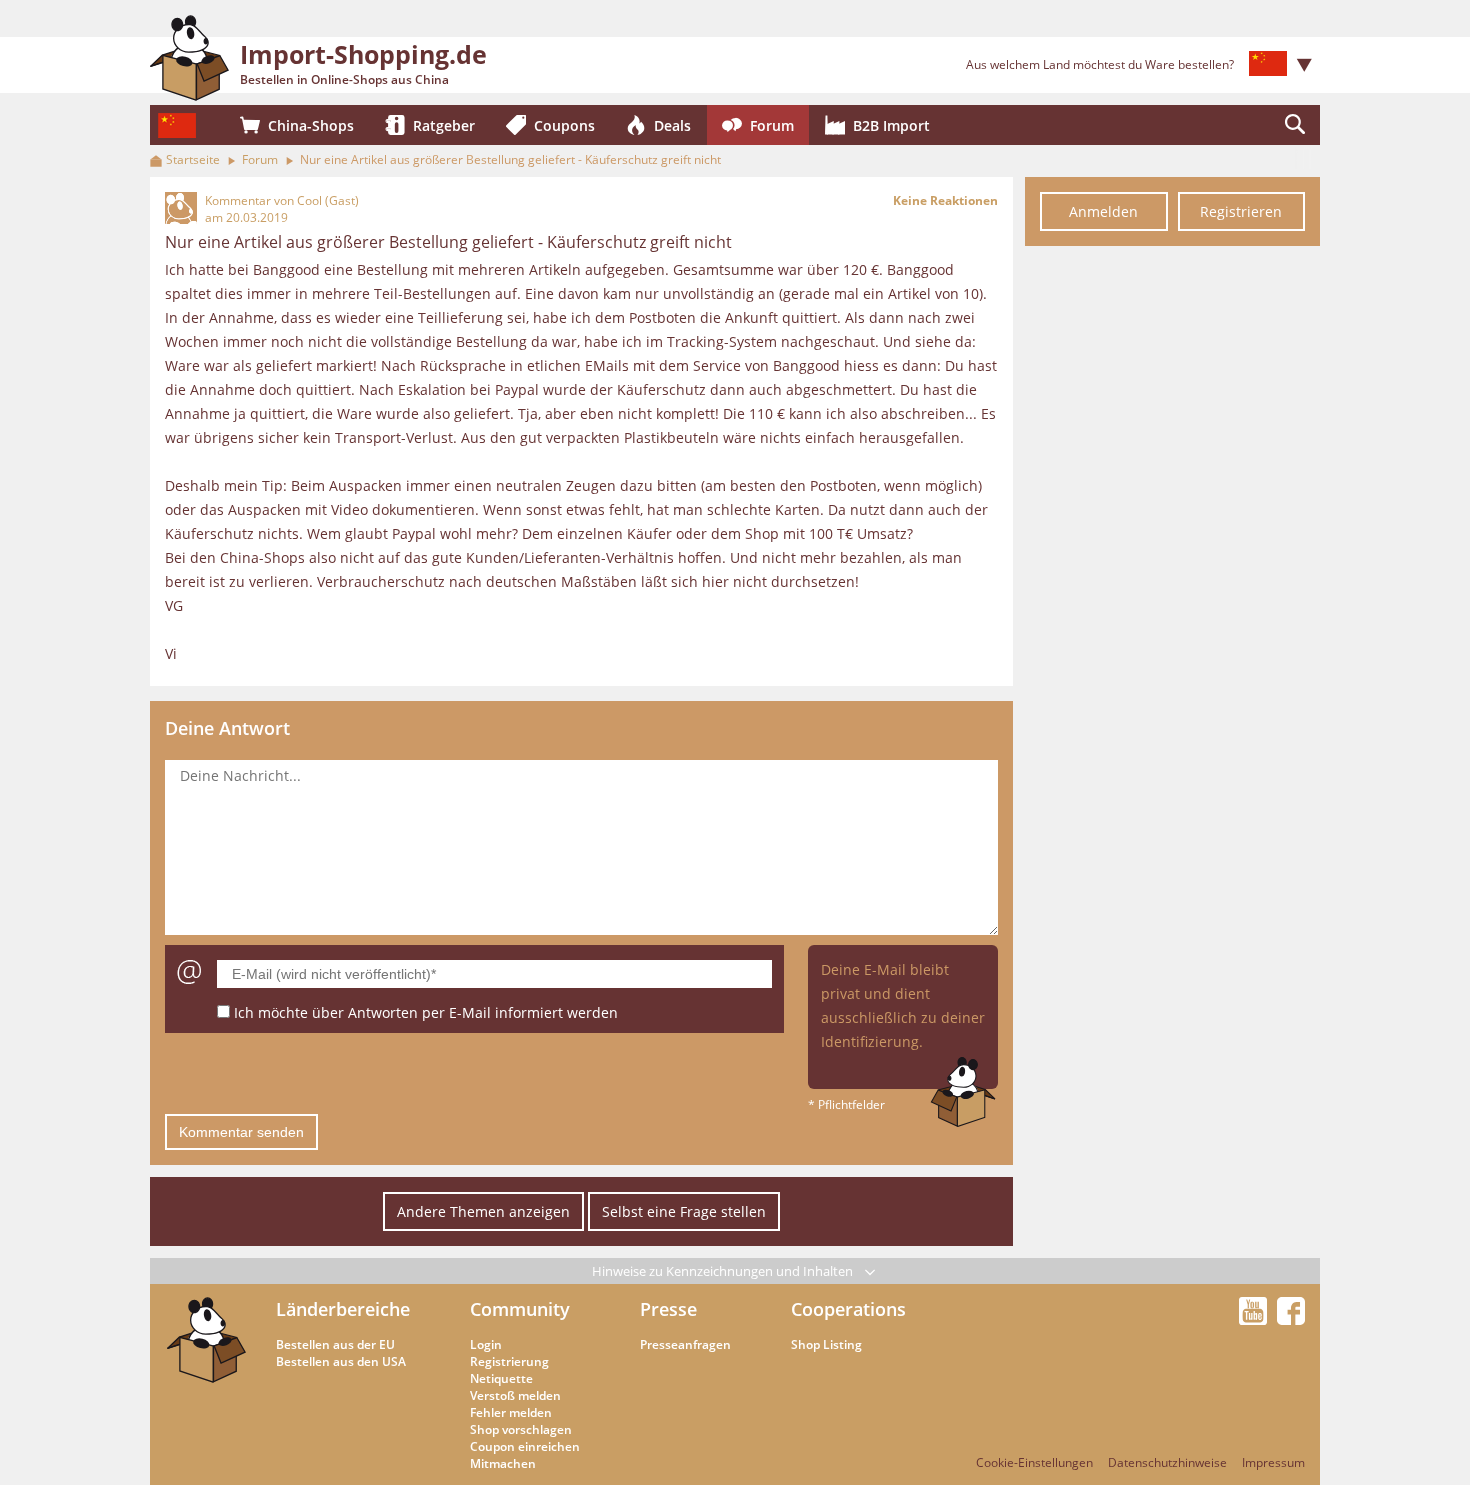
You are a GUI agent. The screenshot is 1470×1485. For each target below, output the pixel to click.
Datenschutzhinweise (1167, 1462)
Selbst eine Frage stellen (684, 1211)
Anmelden (1103, 211)
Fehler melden (511, 1412)
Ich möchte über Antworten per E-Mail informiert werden (426, 1012)
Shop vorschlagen (521, 1429)
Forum (260, 159)
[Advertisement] (1172, 558)
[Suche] (1295, 125)
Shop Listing (826, 1344)
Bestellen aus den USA (341, 1361)
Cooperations (848, 1309)
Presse (668, 1309)
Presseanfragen (685, 1344)
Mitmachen (503, 1463)
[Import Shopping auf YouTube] (1256, 1319)
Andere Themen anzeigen (483, 1211)
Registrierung (509, 1361)
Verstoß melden (515, 1395)
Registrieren (1241, 211)
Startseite (193, 159)
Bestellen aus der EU (335, 1344)
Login (486, 1344)
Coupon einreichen (525, 1446)
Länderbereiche (343, 1309)
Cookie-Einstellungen (1034, 1462)
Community (520, 1309)
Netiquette (501, 1378)
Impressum (1273, 1462)
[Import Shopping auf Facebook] (1291, 1319)
